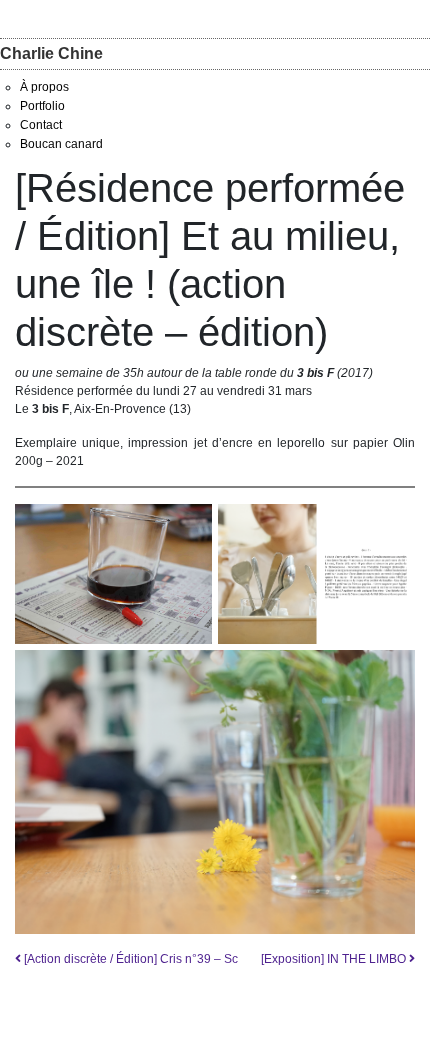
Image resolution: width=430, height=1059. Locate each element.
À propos (44, 87)
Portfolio (42, 106)
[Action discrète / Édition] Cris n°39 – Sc (129, 959)
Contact (41, 125)
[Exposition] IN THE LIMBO (335, 959)
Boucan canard (61, 144)
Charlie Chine (51, 53)
